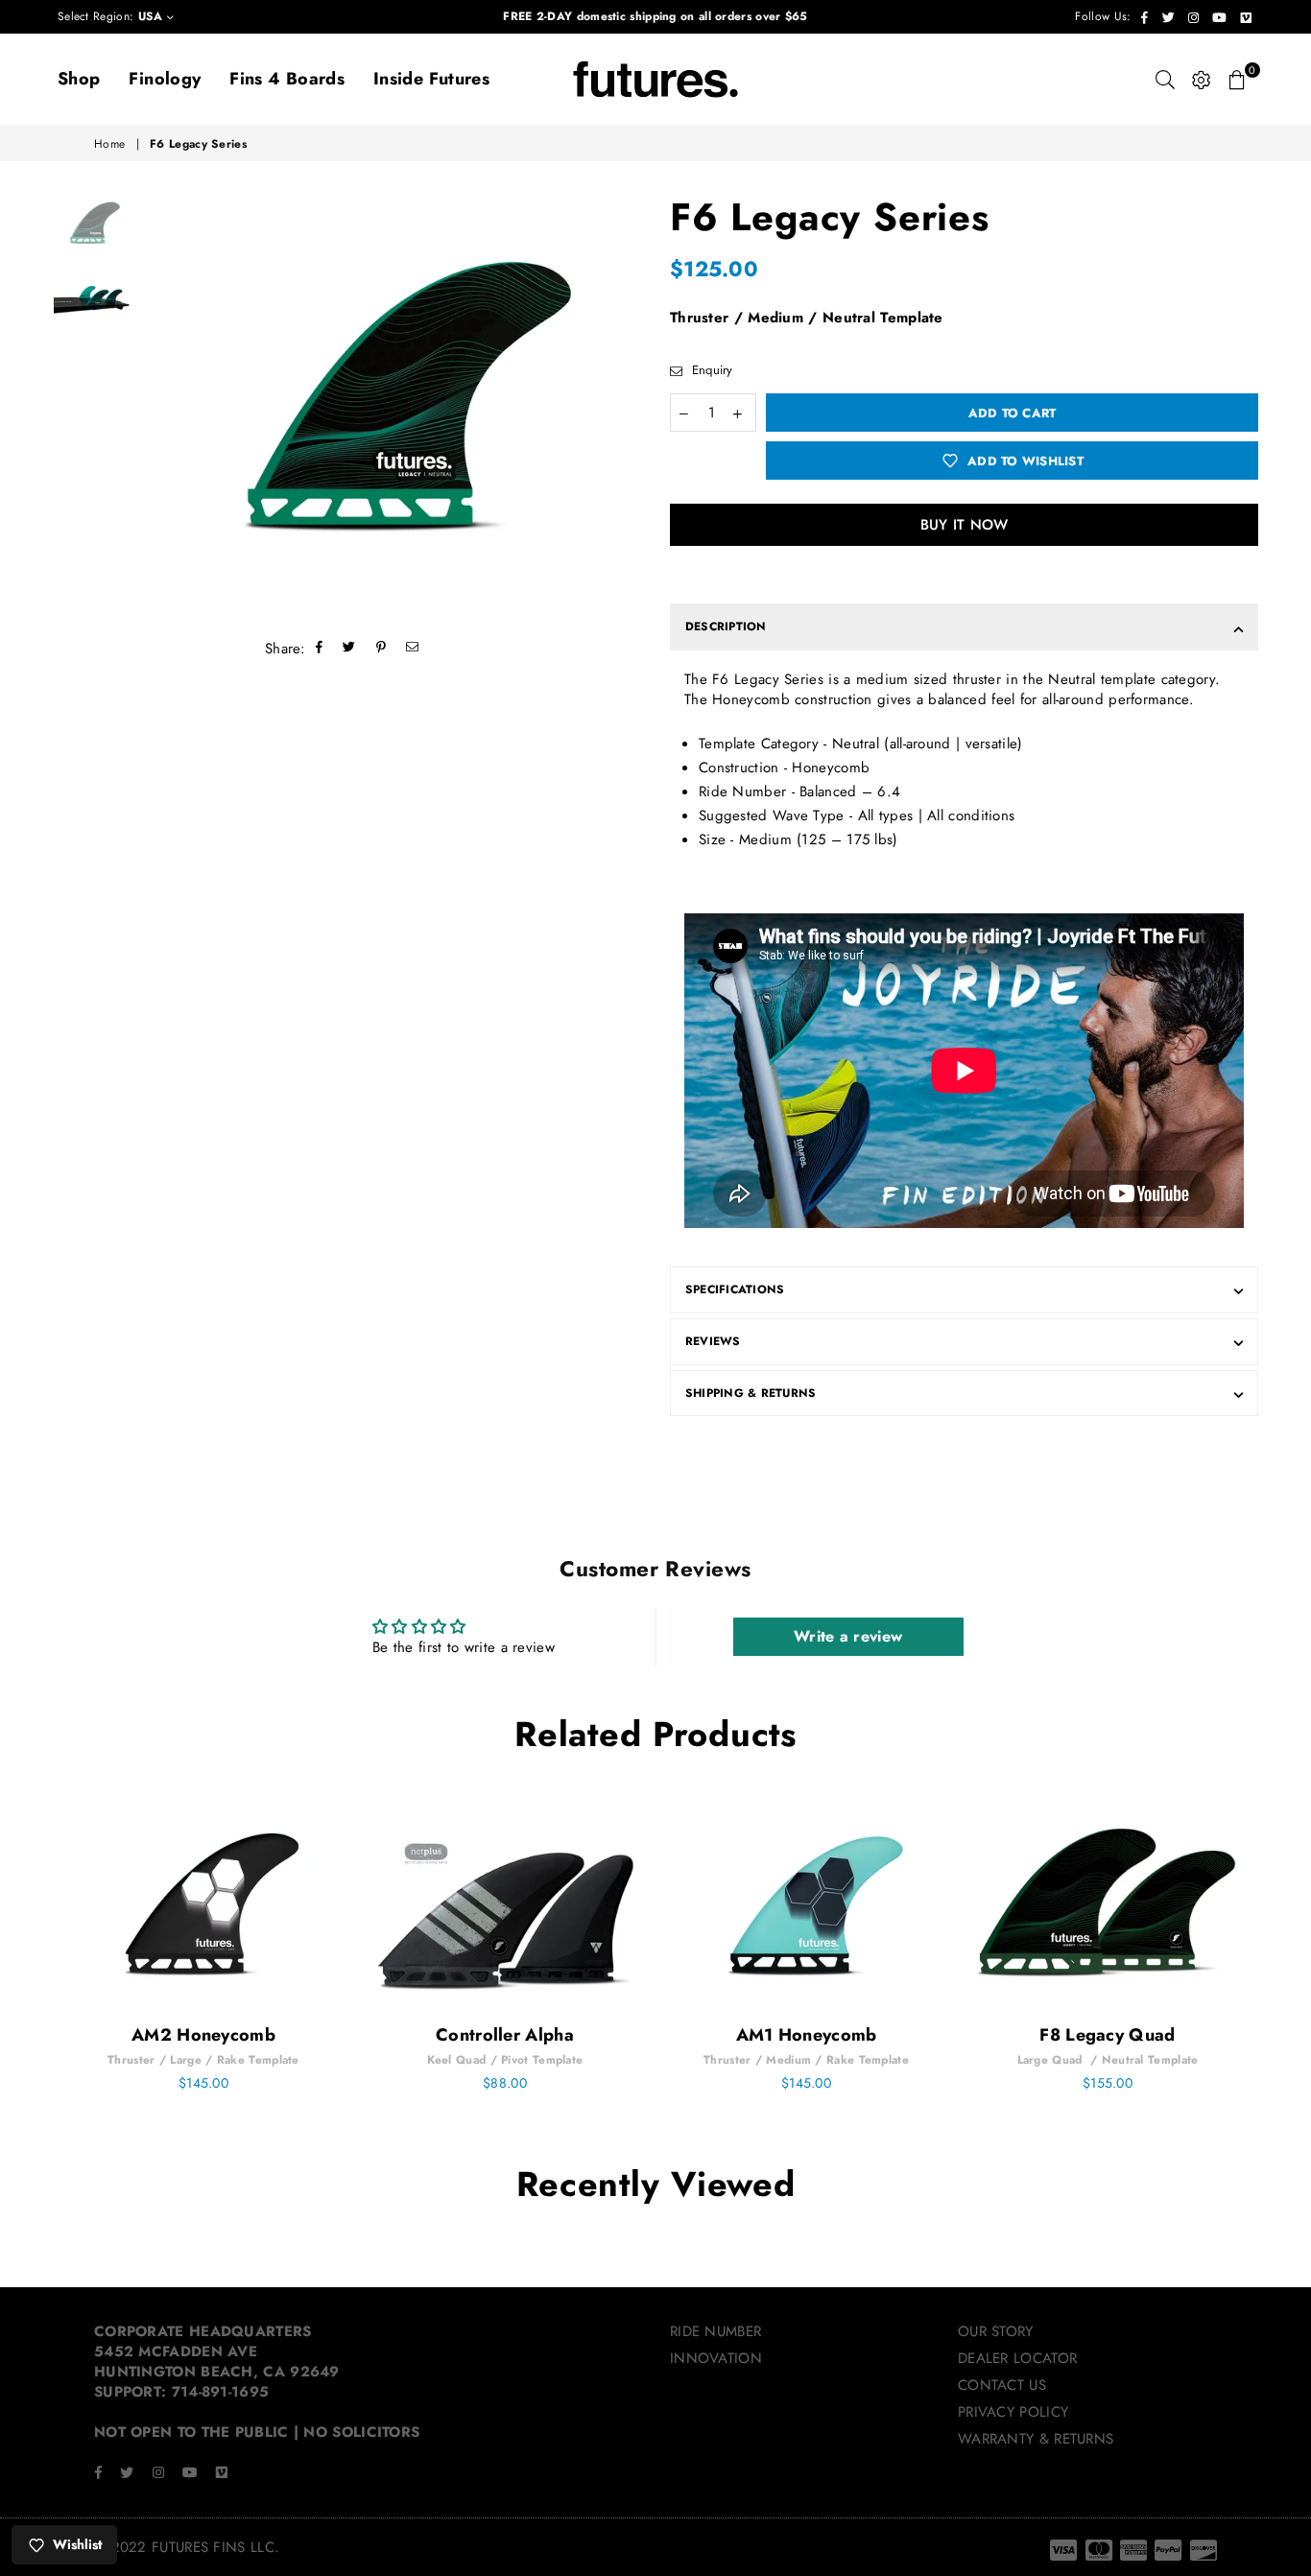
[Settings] (1202, 80)
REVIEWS (713, 1341)
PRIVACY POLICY (1013, 2412)
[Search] (1165, 80)
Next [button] (624, 404)
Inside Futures (431, 79)
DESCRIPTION (726, 626)
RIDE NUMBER (715, 2331)
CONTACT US (1002, 2385)
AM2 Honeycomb (203, 2035)
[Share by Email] (413, 649)
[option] (391, 404)
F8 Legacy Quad (1107, 2035)
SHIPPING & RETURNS (751, 1393)
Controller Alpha (505, 2035)
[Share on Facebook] (320, 649)
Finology (165, 79)
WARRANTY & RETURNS (1036, 2439)
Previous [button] (158, 404)
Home (109, 144)
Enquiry (710, 370)
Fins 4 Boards (287, 79)
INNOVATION (716, 2358)
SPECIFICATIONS (735, 1289)
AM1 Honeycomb (807, 2035)
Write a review (848, 1636)
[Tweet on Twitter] (349, 649)
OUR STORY (996, 2331)
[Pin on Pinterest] (381, 649)
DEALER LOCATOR (1017, 2358)
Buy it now (965, 525)
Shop (79, 79)
